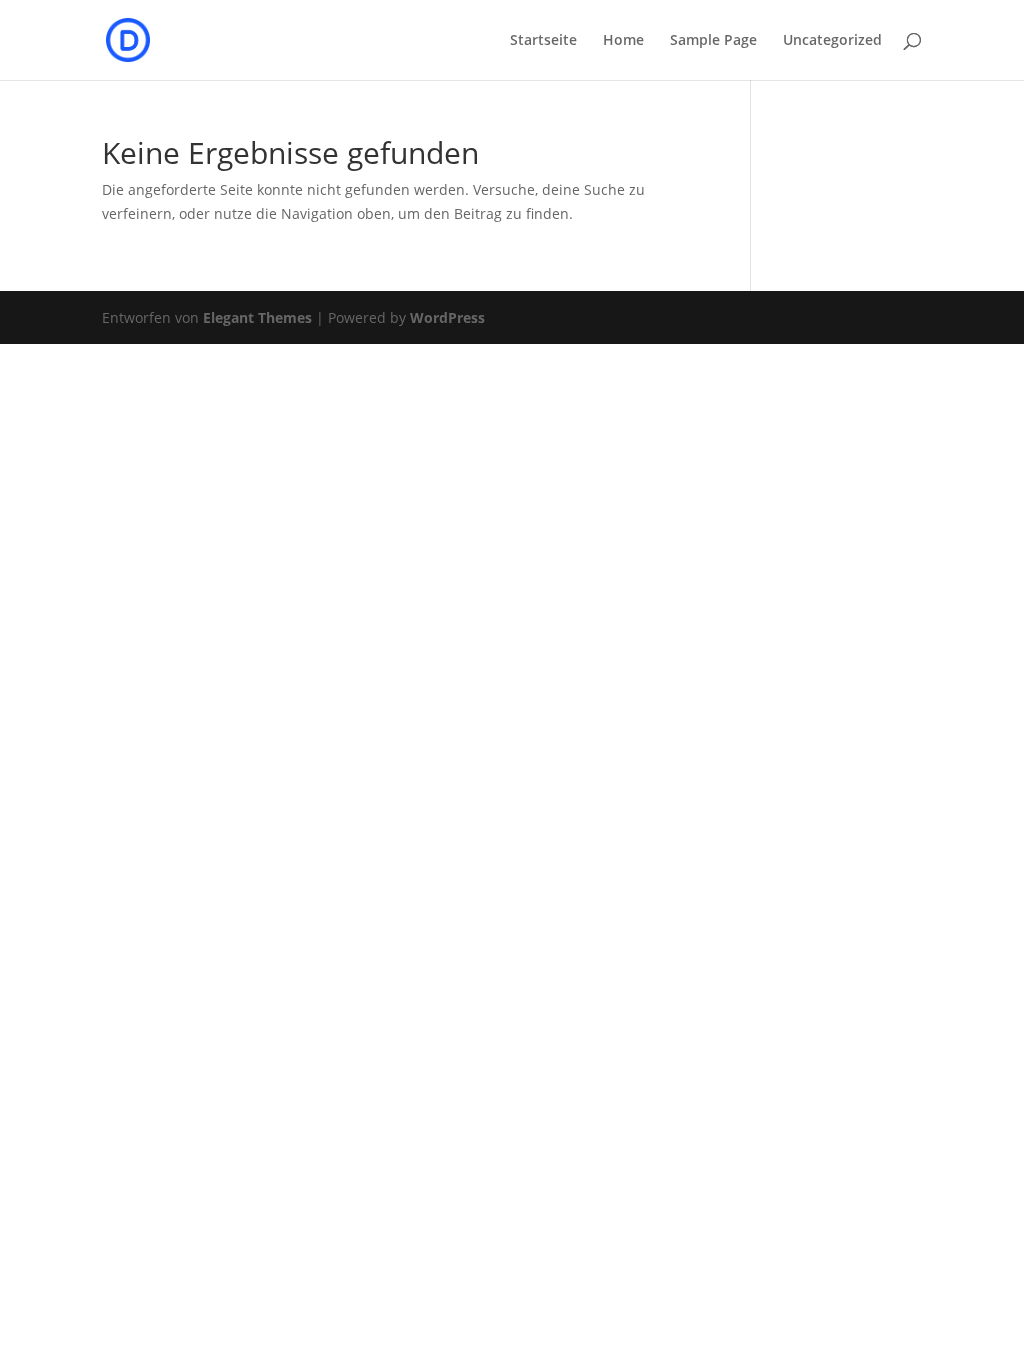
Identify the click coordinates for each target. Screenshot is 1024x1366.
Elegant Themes (257, 317)
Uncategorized (832, 41)
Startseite (543, 41)
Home (623, 41)
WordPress (447, 317)
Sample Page (713, 41)
